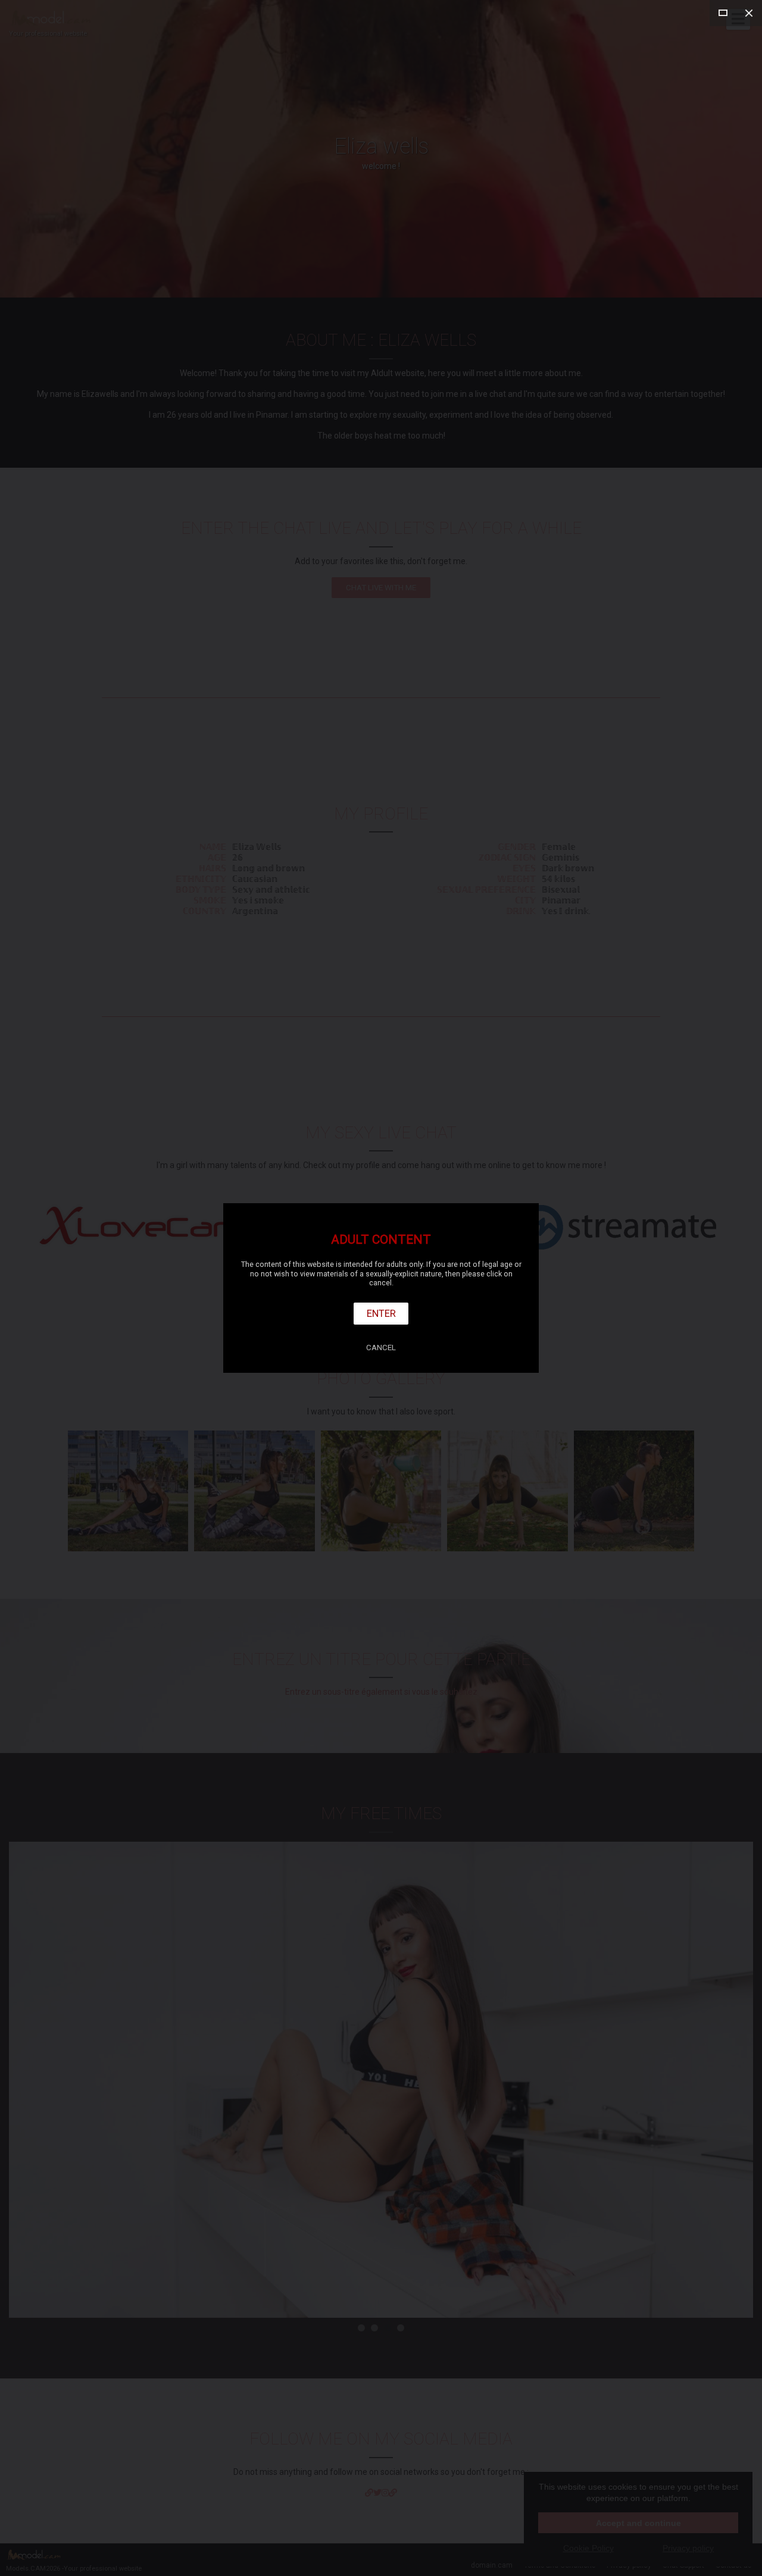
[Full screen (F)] (723, 13)
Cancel (381, 1348)
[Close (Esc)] (749, 13)
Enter (381, 1313)
